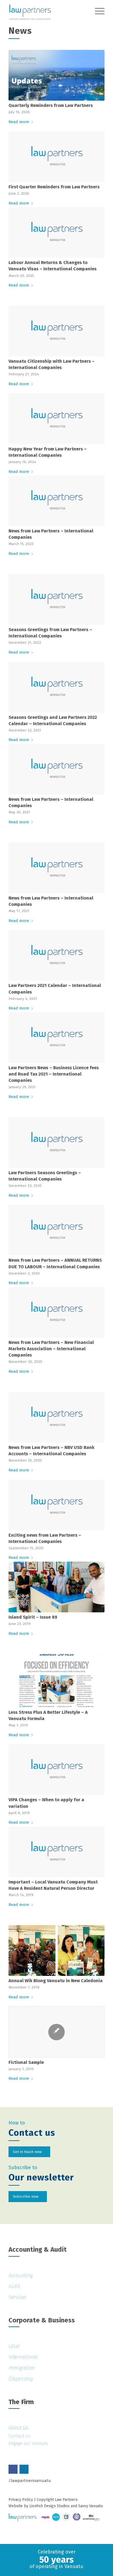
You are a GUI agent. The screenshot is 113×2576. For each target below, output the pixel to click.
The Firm (21, 2402)
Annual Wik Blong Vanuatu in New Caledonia (56, 1981)
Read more (19, 122)
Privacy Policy (21, 2500)
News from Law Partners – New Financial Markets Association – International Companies (51, 1349)
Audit (14, 2286)
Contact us (19, 2436)
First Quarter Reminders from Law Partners (54, 187)
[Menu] (97, 11)
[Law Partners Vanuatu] (47, 11)
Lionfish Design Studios (50, 2506)
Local (14, 2346)
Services (18, 2297)
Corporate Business (42, 2320)
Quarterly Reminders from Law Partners (51, 105)
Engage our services (28, 2443)
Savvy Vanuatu (91, 2506)
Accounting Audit (38, 2249)
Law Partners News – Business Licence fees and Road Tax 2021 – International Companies (54, 1074)
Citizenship (21, 2379)
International (23, 2357)
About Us (18, 2428)
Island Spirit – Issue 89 (33, 1617)
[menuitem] (97, 11)
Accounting (21, 2276)
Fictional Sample (26, 2062)
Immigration (22, 2368)
